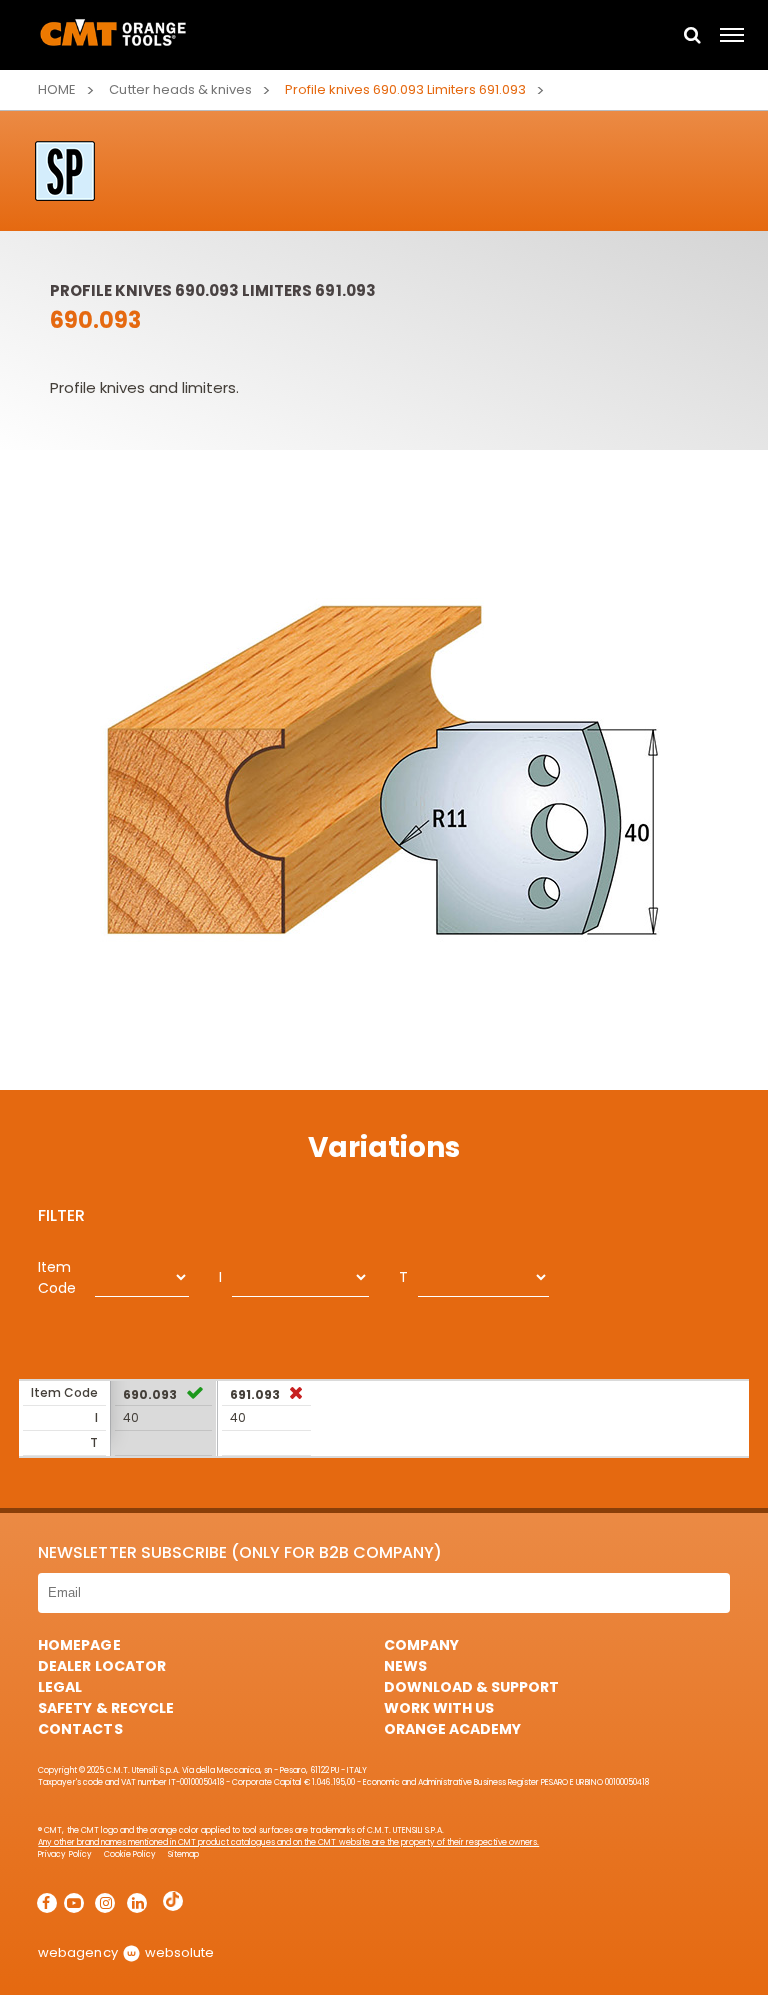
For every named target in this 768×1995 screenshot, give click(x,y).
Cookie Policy (130, 1854)
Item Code (57, 1277)
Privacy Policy (64, 1854)
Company (421, 1645)
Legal (60, 1687)
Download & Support (471, 1687)
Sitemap (183, 1854)
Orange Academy (452, 1729)
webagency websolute (125, 1952)
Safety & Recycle (105, 1708)
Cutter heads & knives (180, 89)
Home (57, 89)
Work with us (439, 1708)
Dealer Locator (101, 1666)
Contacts (80, 1729)
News (405, 1666)
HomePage (79, 1645)
